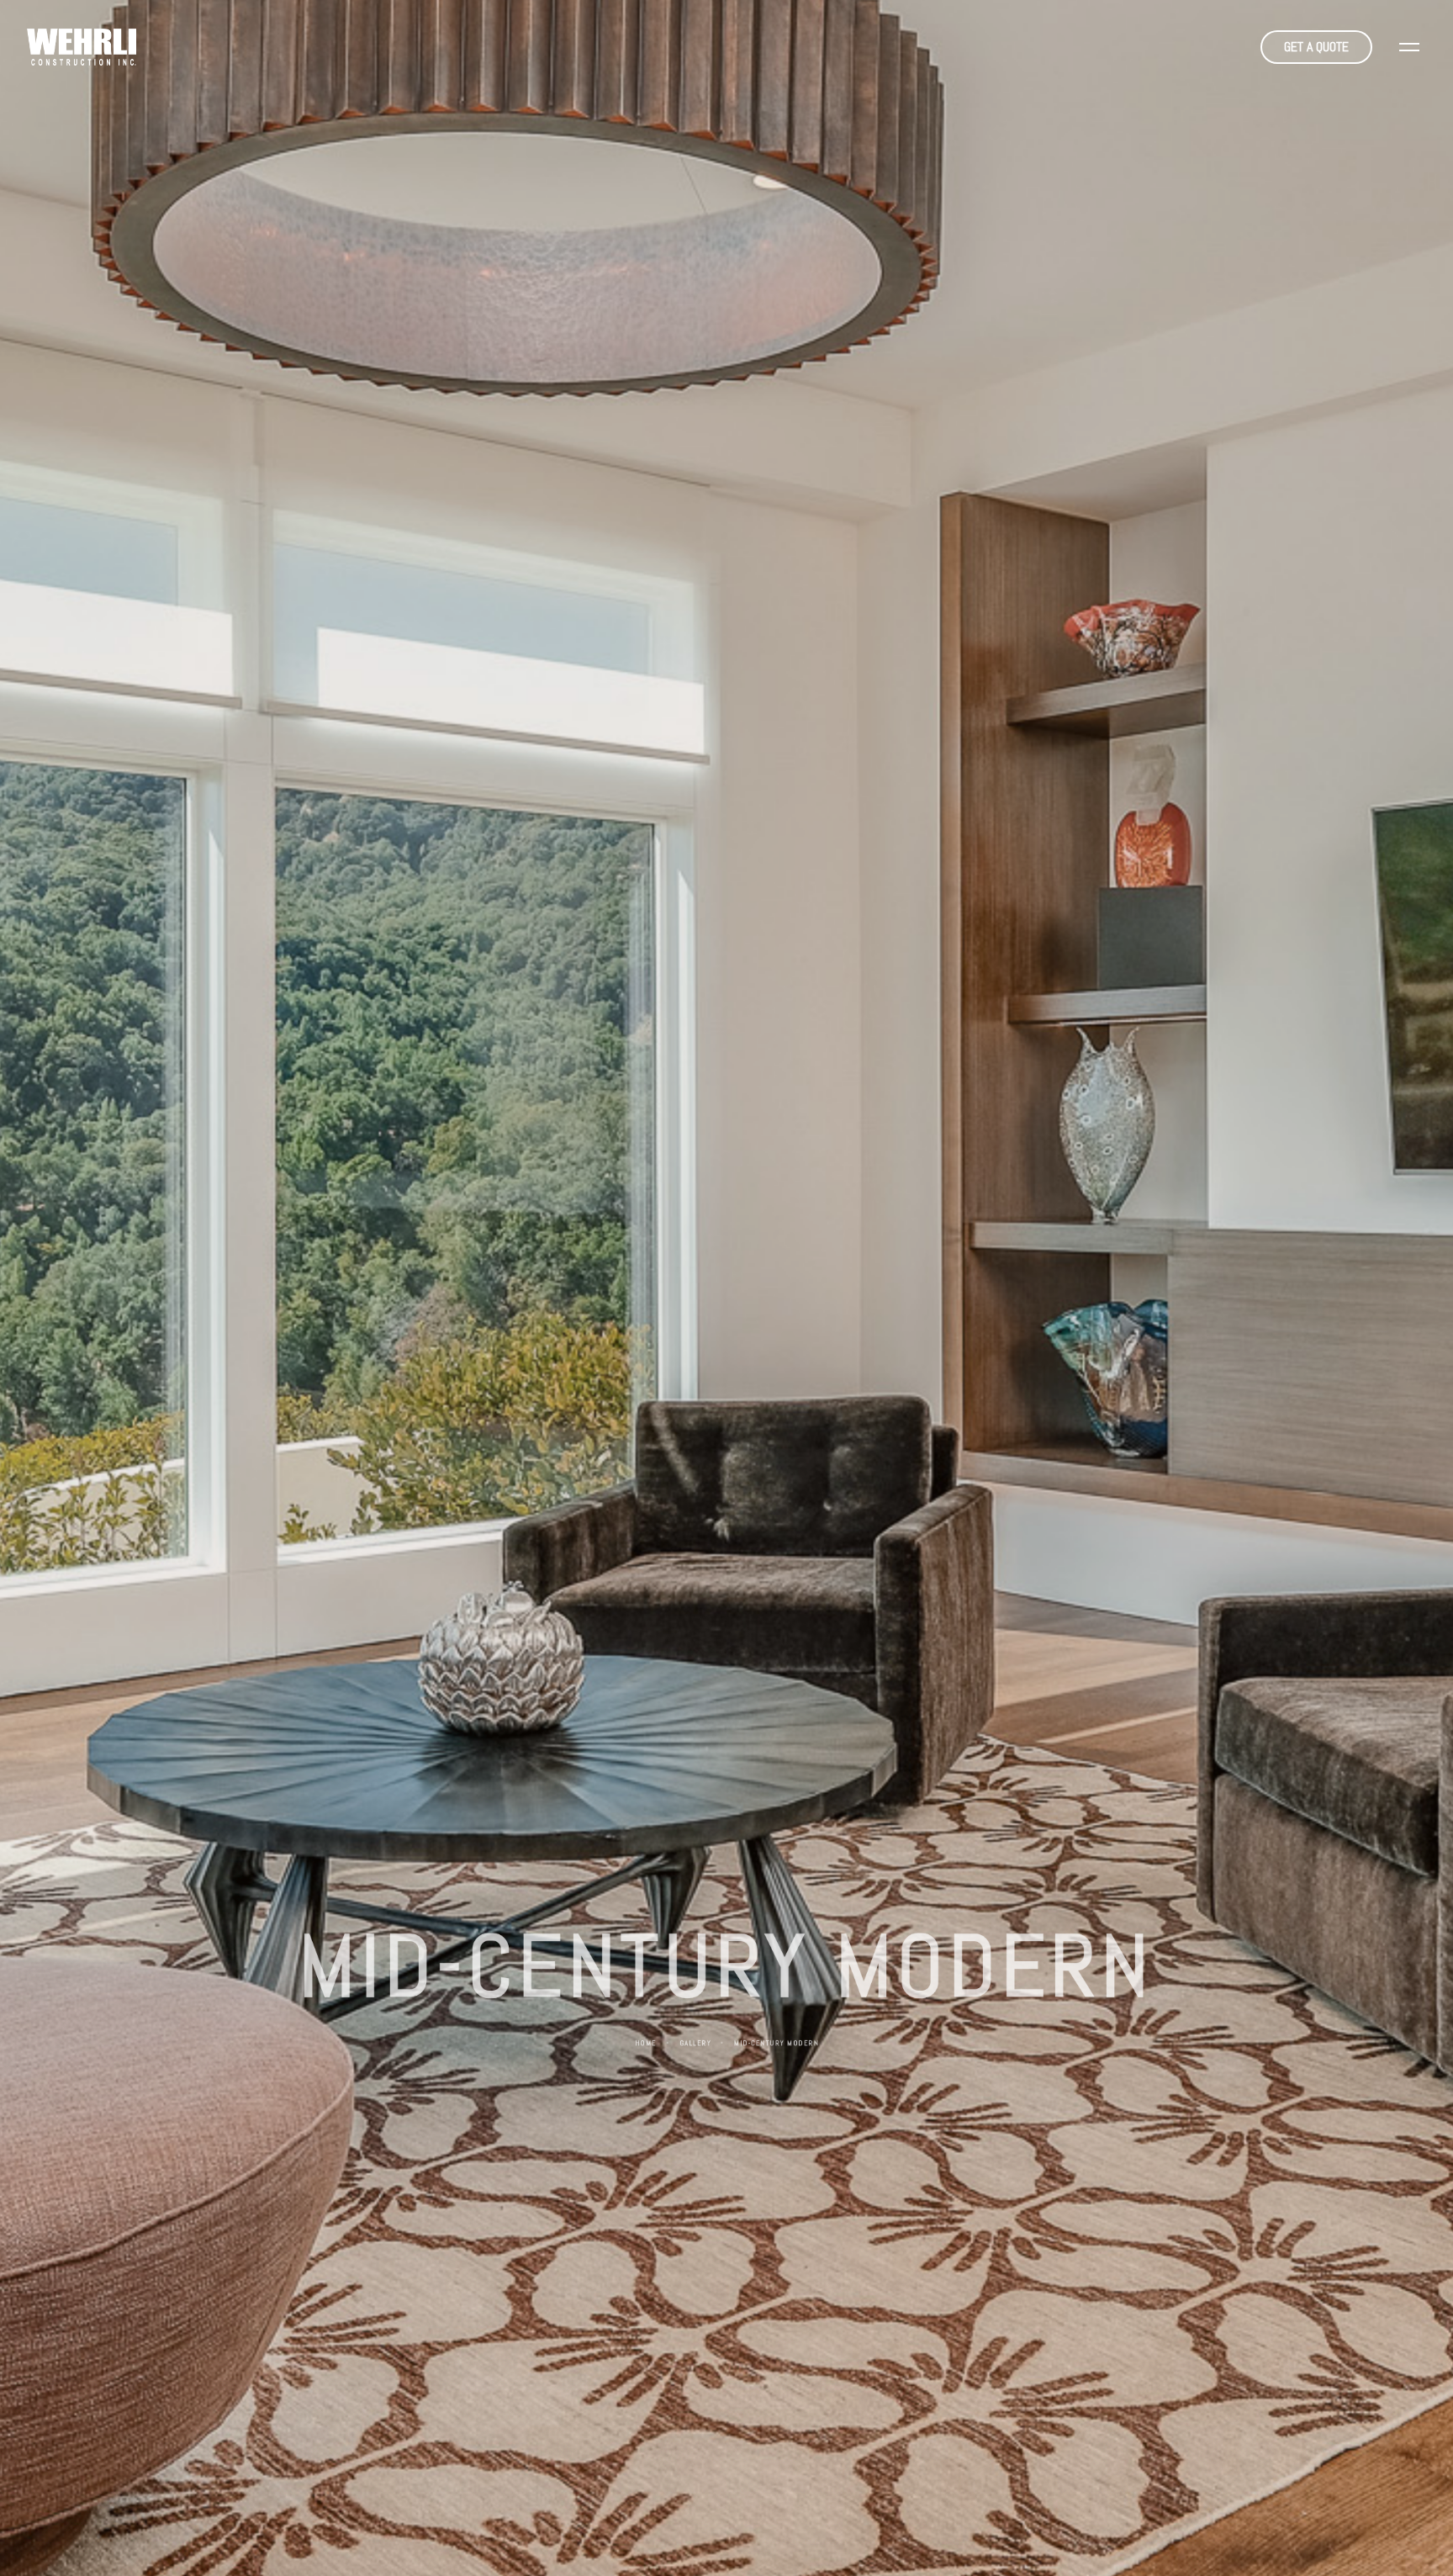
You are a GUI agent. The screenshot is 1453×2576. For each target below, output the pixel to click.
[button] (1409, 47)
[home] (82, 47)
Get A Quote (1316, 47)
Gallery (695, 2046)
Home (646, 2046)
